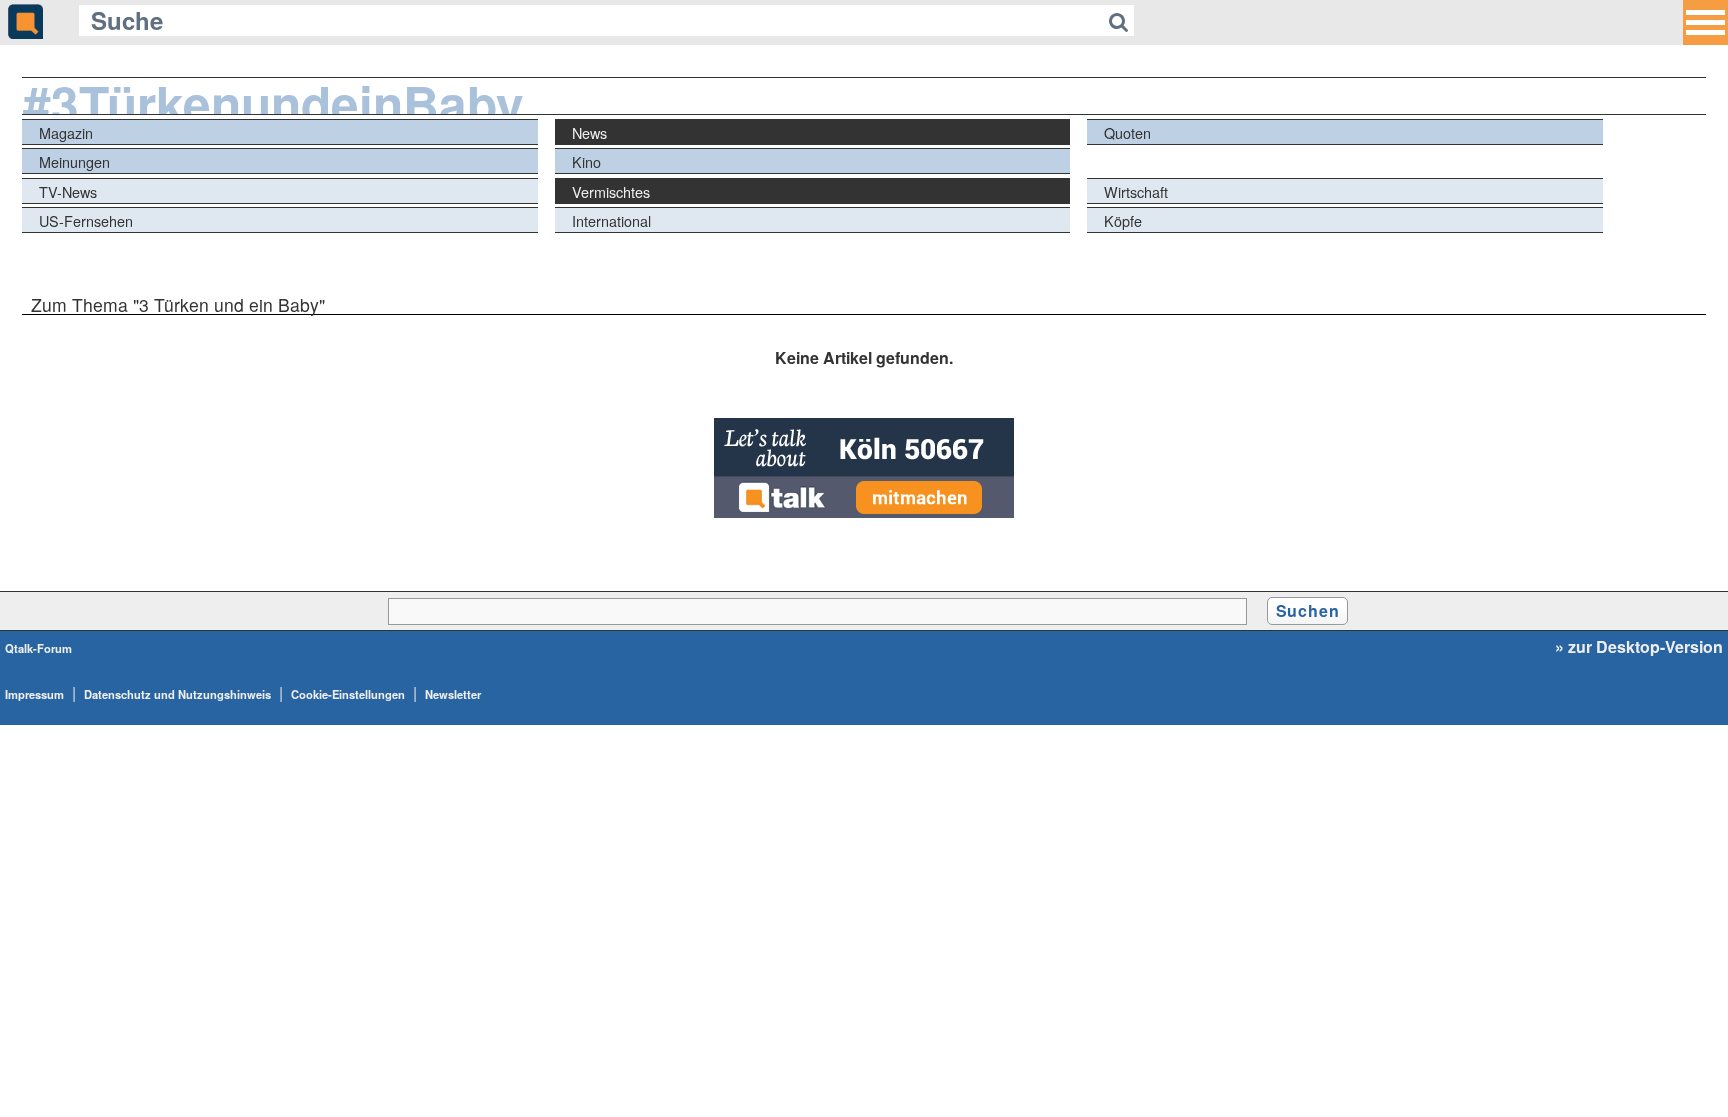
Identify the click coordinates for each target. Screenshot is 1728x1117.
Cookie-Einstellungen (348, 694)
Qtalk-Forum (38, 648)
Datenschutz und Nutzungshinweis (177, 694)
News (589, 132)
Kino (586, 161)
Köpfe (1123, 220)
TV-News (68, 191)
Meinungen (74, 161)
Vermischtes (611, 191)
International (611, 220)
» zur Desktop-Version (1639, 647)
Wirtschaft (1136, 191)
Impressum (34, 694)
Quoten (1127, 132)
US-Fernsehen (86, 220)
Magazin (66, 132)
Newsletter (453, 694)
